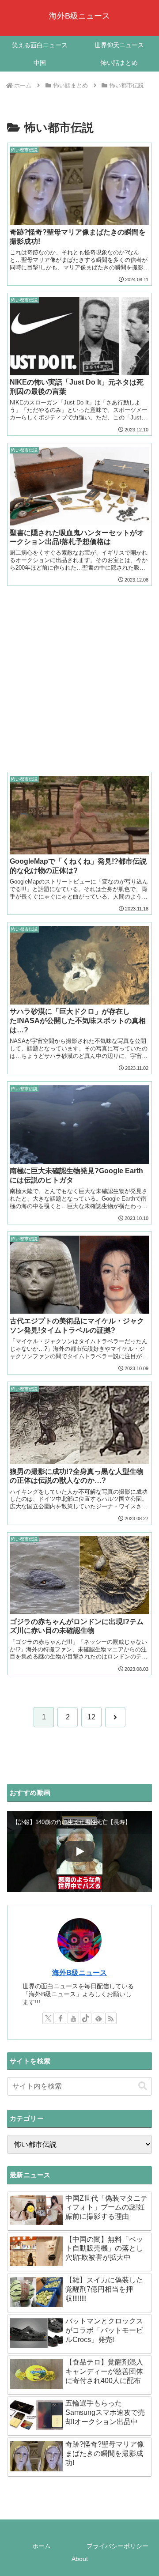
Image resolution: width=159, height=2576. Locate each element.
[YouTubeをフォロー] (73, 2018)
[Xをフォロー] (48, 2018)
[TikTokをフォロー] (86, 2018)
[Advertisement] (79, 672)
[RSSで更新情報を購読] (111, 2018)
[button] (143, 2086)
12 (91, 1717)
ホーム (42, 2546)
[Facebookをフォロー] (61, 2018)
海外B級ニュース (79, 1973)
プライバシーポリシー (117, 2546)
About (80, 2559)
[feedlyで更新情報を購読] (98, 2018)
